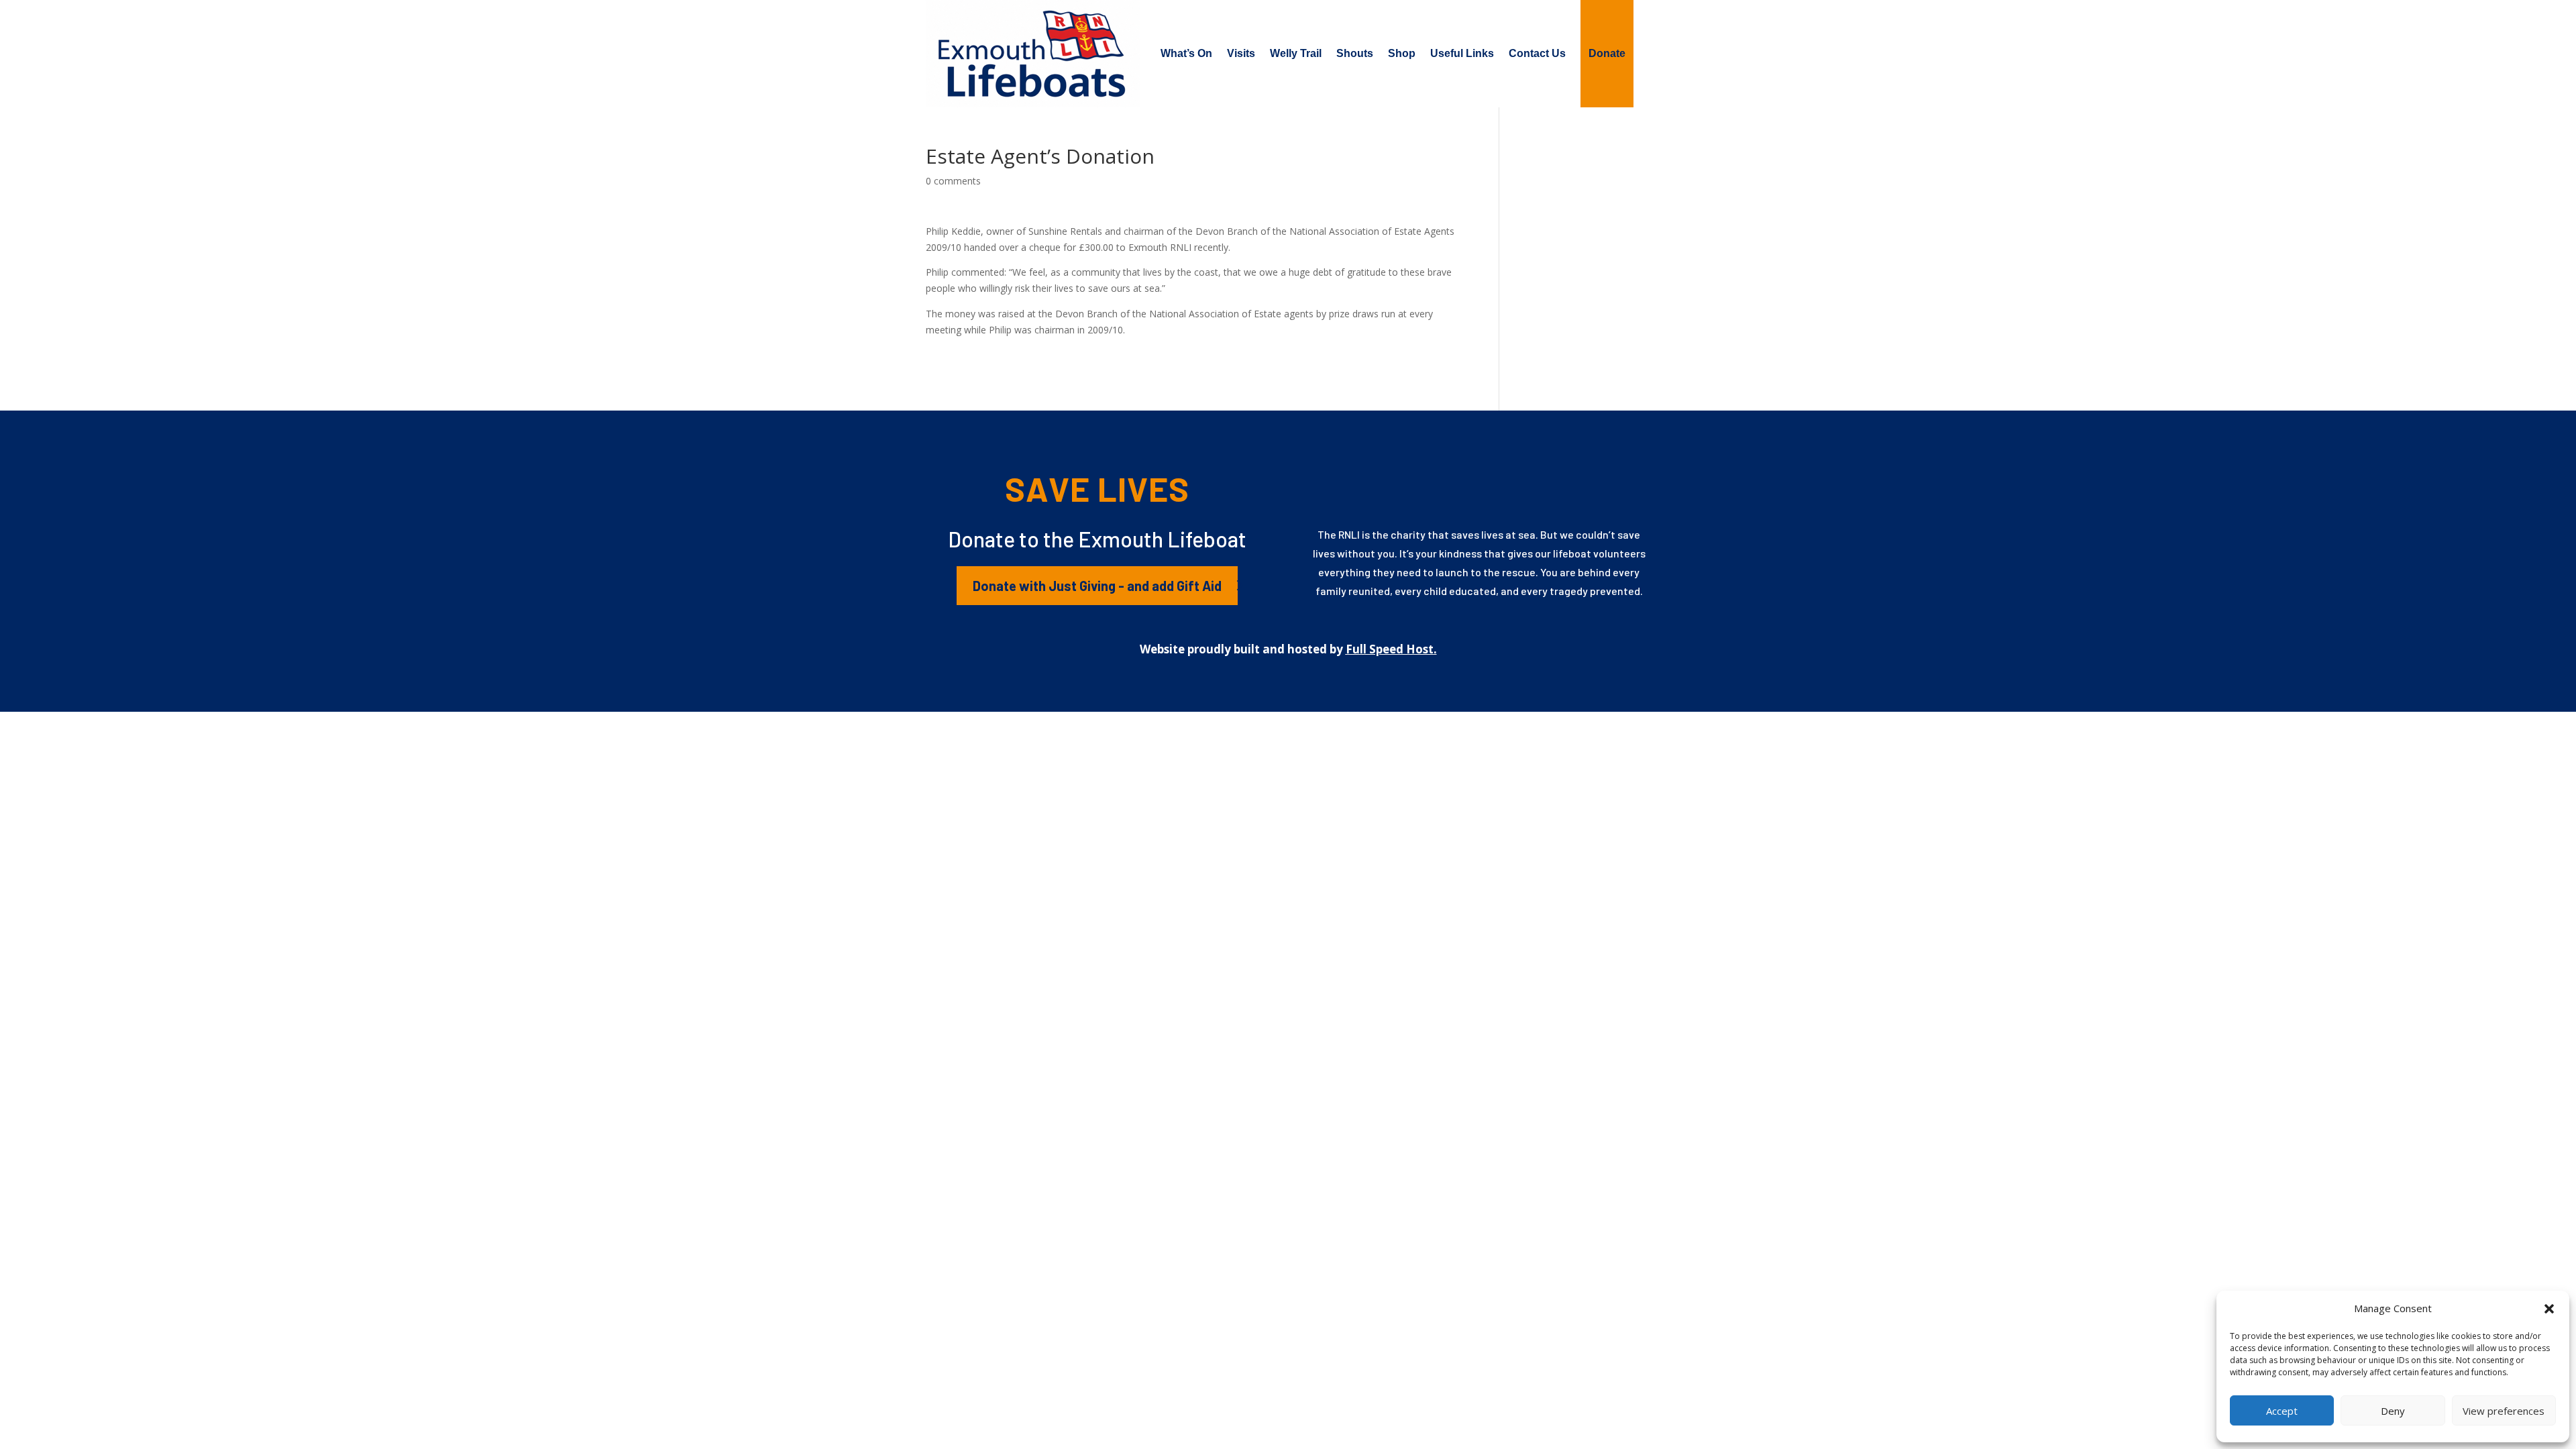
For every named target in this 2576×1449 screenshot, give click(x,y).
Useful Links (1462, 53)
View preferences (2504, 1411)
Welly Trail (1296, 53)
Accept (2282, 1411)
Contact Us (1537, 53)
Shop (1402, 53)
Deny (2393, 1411)
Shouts (1355, 53)
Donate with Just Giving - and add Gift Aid (1097, 586)
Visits (1241, 53)
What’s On (1186, 53)
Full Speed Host (1390, 649)
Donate (1607, 53)
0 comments (953, 181)
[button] (2549, 1309)
